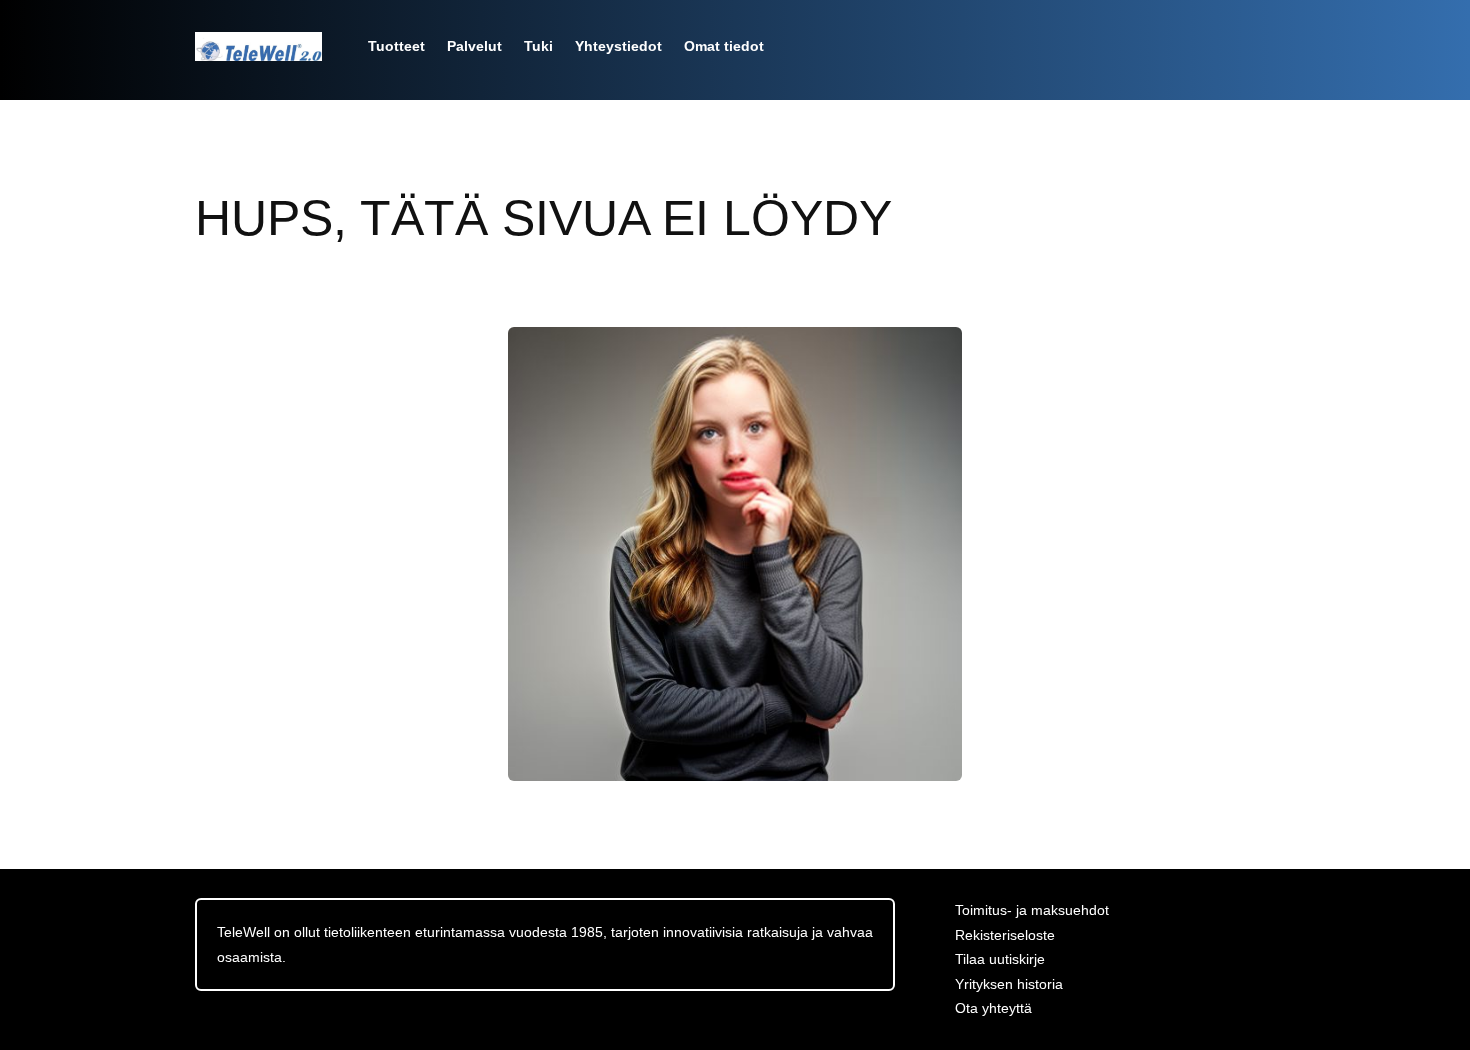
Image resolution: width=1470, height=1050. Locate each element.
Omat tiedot (724, 46)
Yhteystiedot (618, 46)
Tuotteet (396, 46)
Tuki (538, 46)
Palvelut (474, 46)
